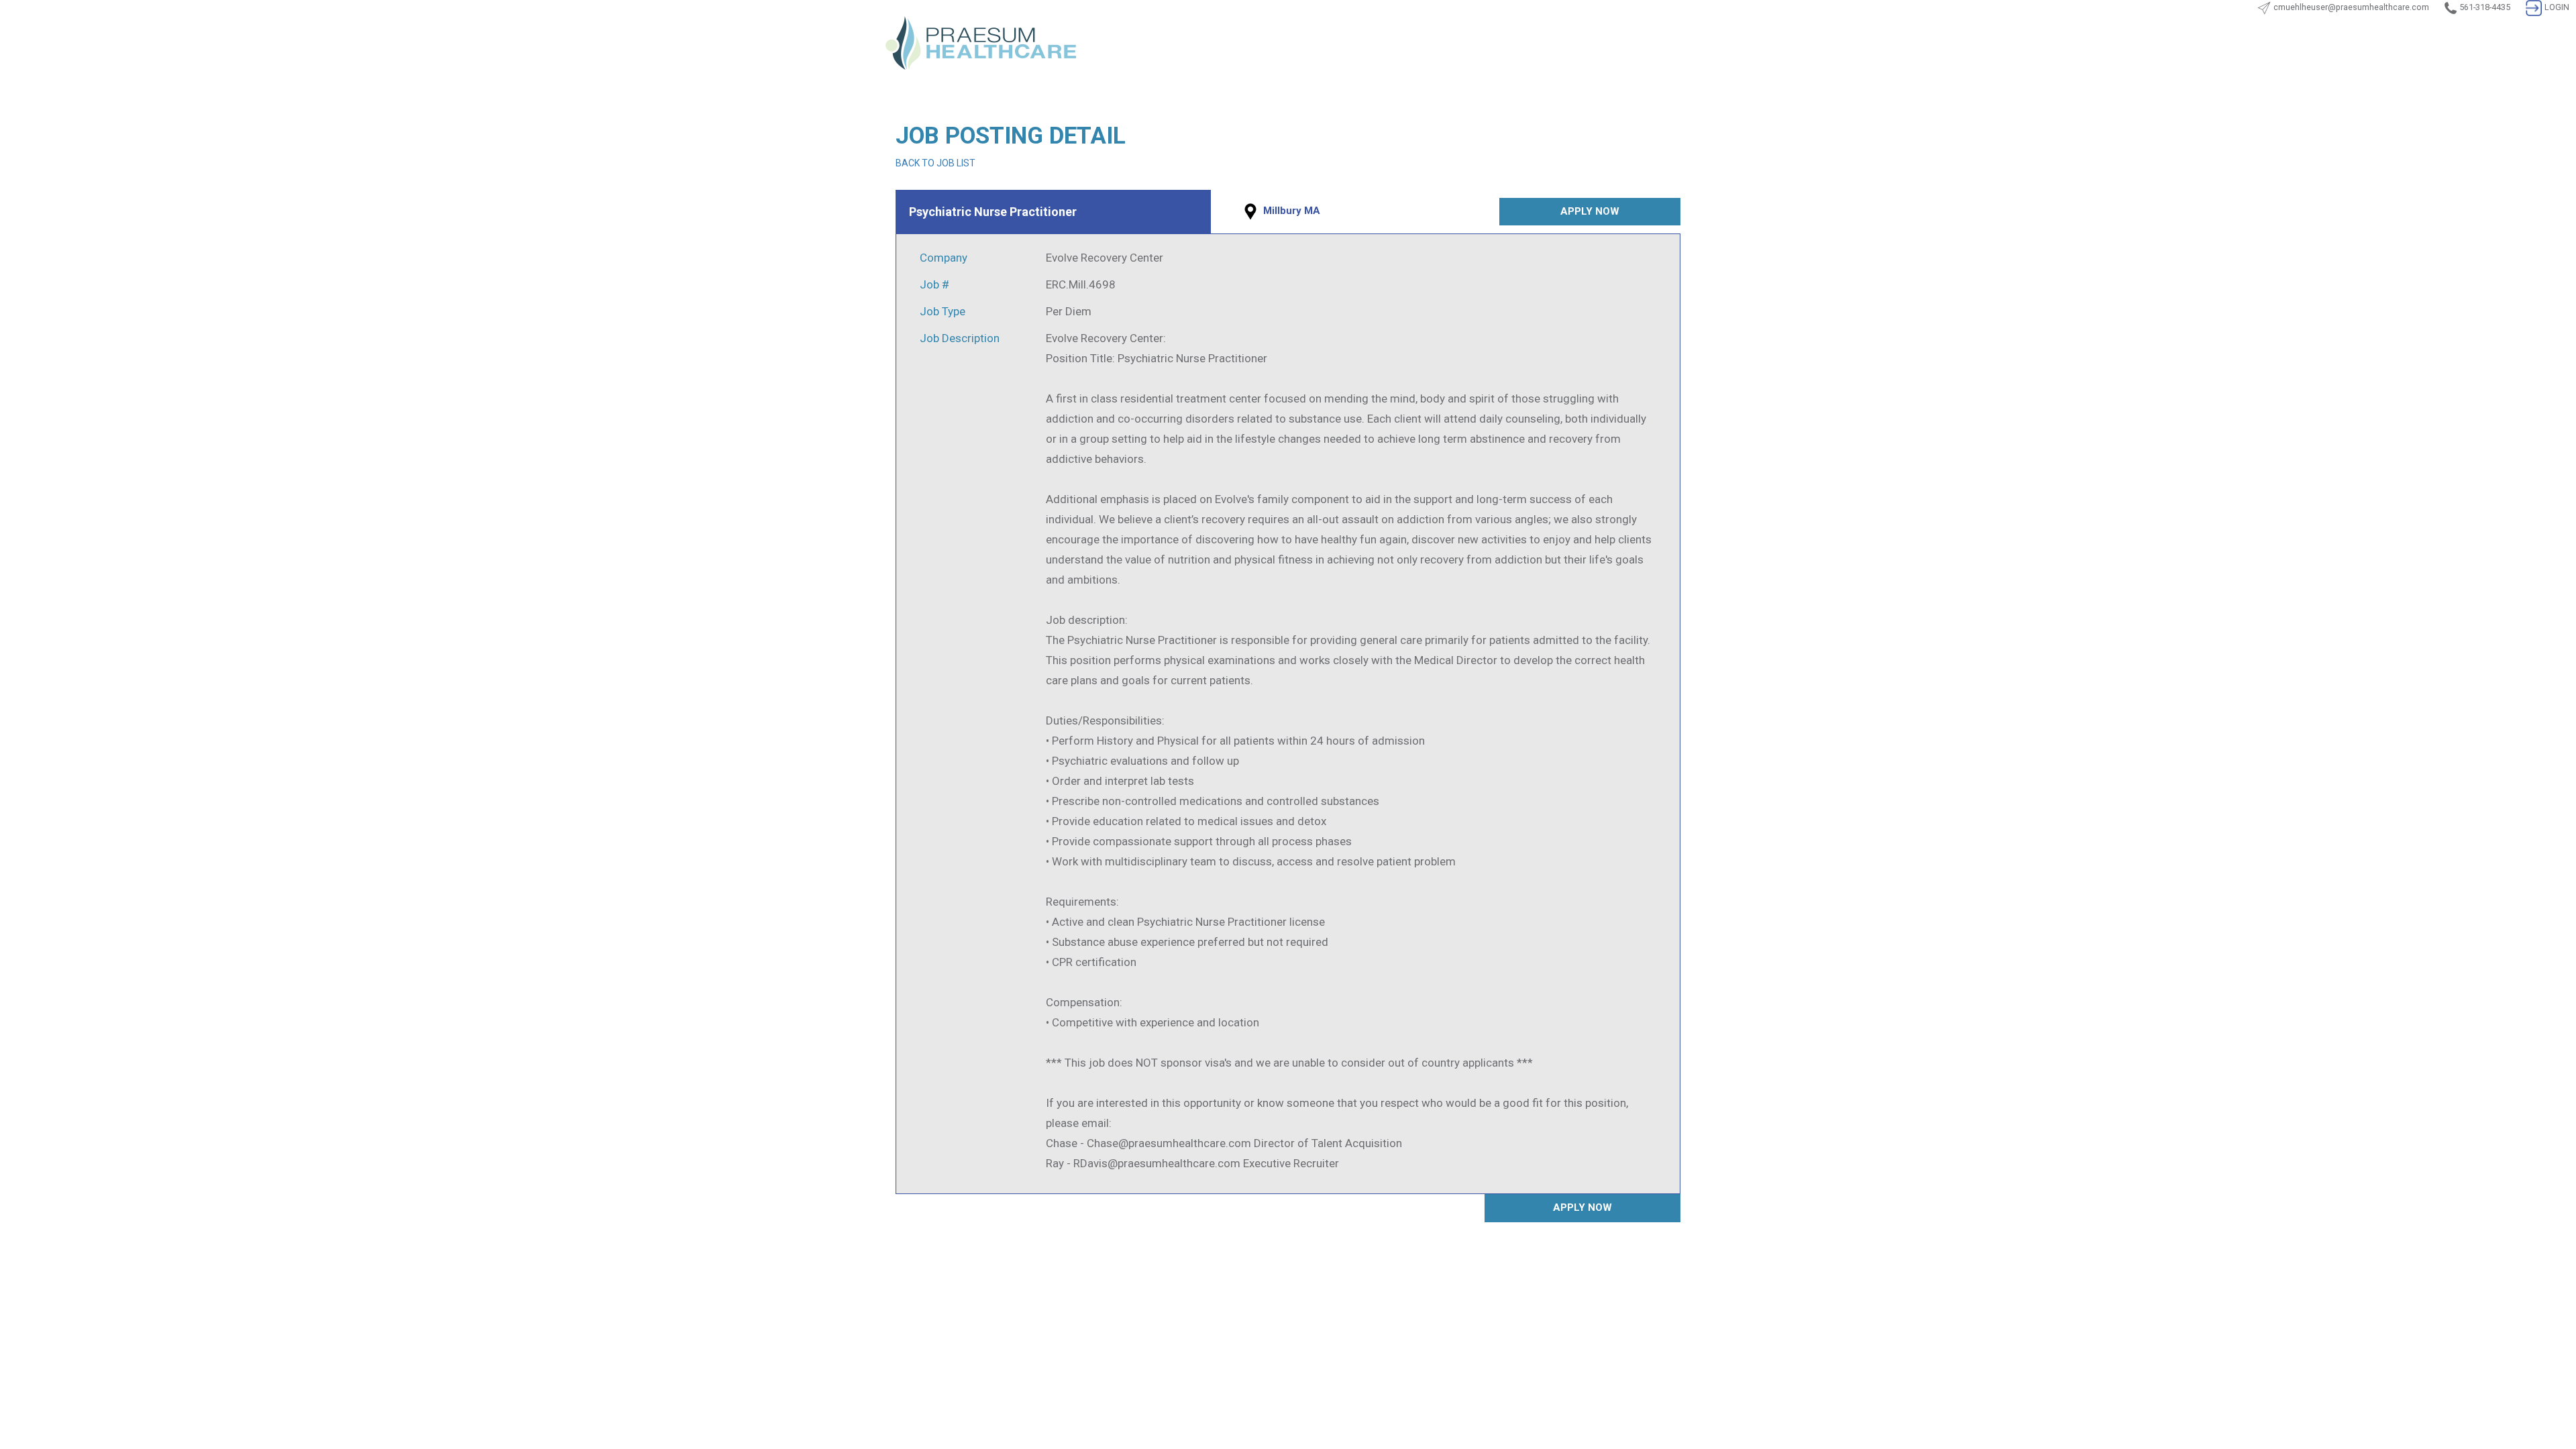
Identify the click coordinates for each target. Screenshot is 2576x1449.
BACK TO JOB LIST (935, 163)
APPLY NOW (1590, 211)
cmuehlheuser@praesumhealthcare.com (2351, 7)
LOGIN (2557, 7)
